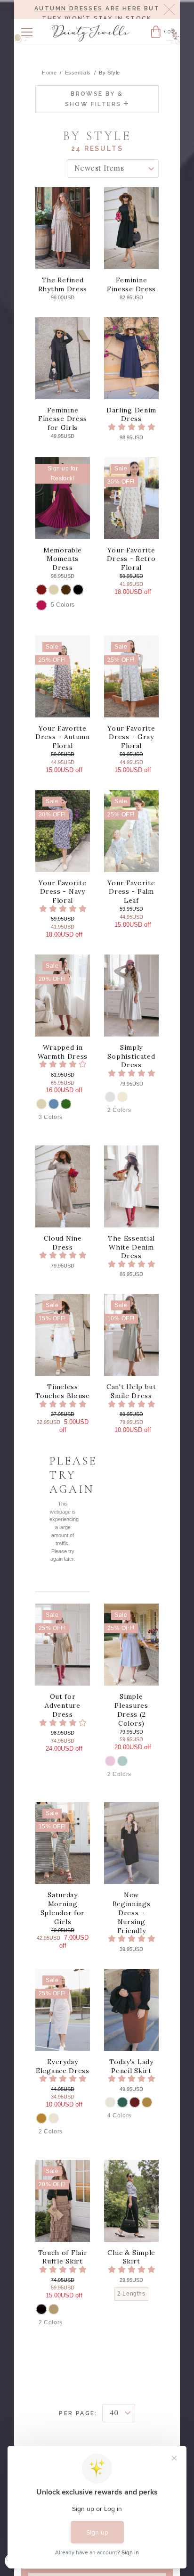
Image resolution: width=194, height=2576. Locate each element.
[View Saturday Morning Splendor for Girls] (63, 1843)
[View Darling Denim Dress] (131, 358)
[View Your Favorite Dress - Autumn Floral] (63, 676)
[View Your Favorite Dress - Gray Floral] (131, 676)
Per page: (78, 2413)
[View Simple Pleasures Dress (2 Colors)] (131, 1645)
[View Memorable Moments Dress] (63, 498)
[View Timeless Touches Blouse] (63, 1335)
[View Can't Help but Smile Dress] (131, 1335)
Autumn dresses (69, 8)
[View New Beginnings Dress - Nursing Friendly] (131, 1843)
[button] (27, 32)
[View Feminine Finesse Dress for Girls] (63, 358)
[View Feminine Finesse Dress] (131, 228)
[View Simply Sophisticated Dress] (131, 996)
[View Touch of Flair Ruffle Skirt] (63, 2201)
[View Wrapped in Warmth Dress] (63, 996)
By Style (109, 73)
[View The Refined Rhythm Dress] (63, 228)
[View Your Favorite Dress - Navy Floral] (63, 831)
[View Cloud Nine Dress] (63, 1186)
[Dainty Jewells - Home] (91, 33)
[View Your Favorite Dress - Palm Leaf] (131, 831)
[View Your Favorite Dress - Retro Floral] (131, 498)
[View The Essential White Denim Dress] (131, 1186)
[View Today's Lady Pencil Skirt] (131, 2010)
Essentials (78, 73)
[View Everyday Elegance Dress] (63, 2010)
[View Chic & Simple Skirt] (131, 2201)
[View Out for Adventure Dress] (63, 1645)
